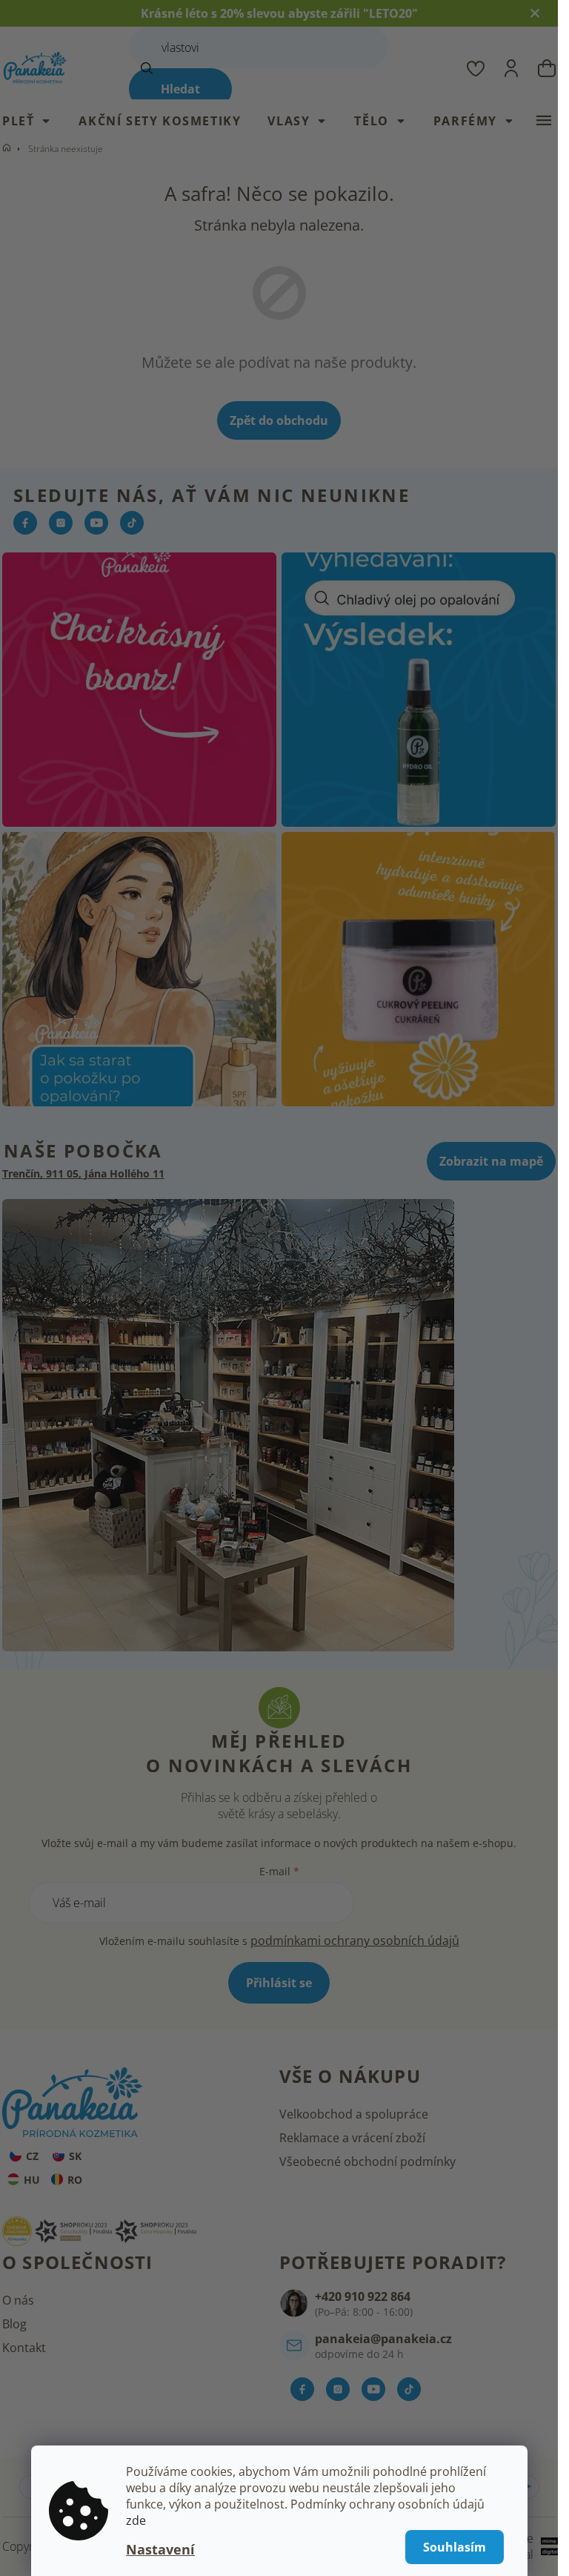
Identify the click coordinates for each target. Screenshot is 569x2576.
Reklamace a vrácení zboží (352, 2138)
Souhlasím (455, 2547)
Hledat (180, 89)
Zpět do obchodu (279, 420)
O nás (18, 2300)
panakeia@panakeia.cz (383, 2339)
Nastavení (160, 2549)
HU (32, 2180)
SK (75, 2156)
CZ (32, 2156)
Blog (14, 2324)
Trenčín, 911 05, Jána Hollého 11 (83, 1173)
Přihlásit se (279, 1983)
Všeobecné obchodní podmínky (367, 2161)
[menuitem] (34, 121)
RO (75, 2180)
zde (136, 2520)
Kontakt (24, 2348)
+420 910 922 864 (363, 2296)
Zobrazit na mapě (491, 1161)
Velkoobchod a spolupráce (354, 2114)
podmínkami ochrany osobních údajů (355, 1941)
